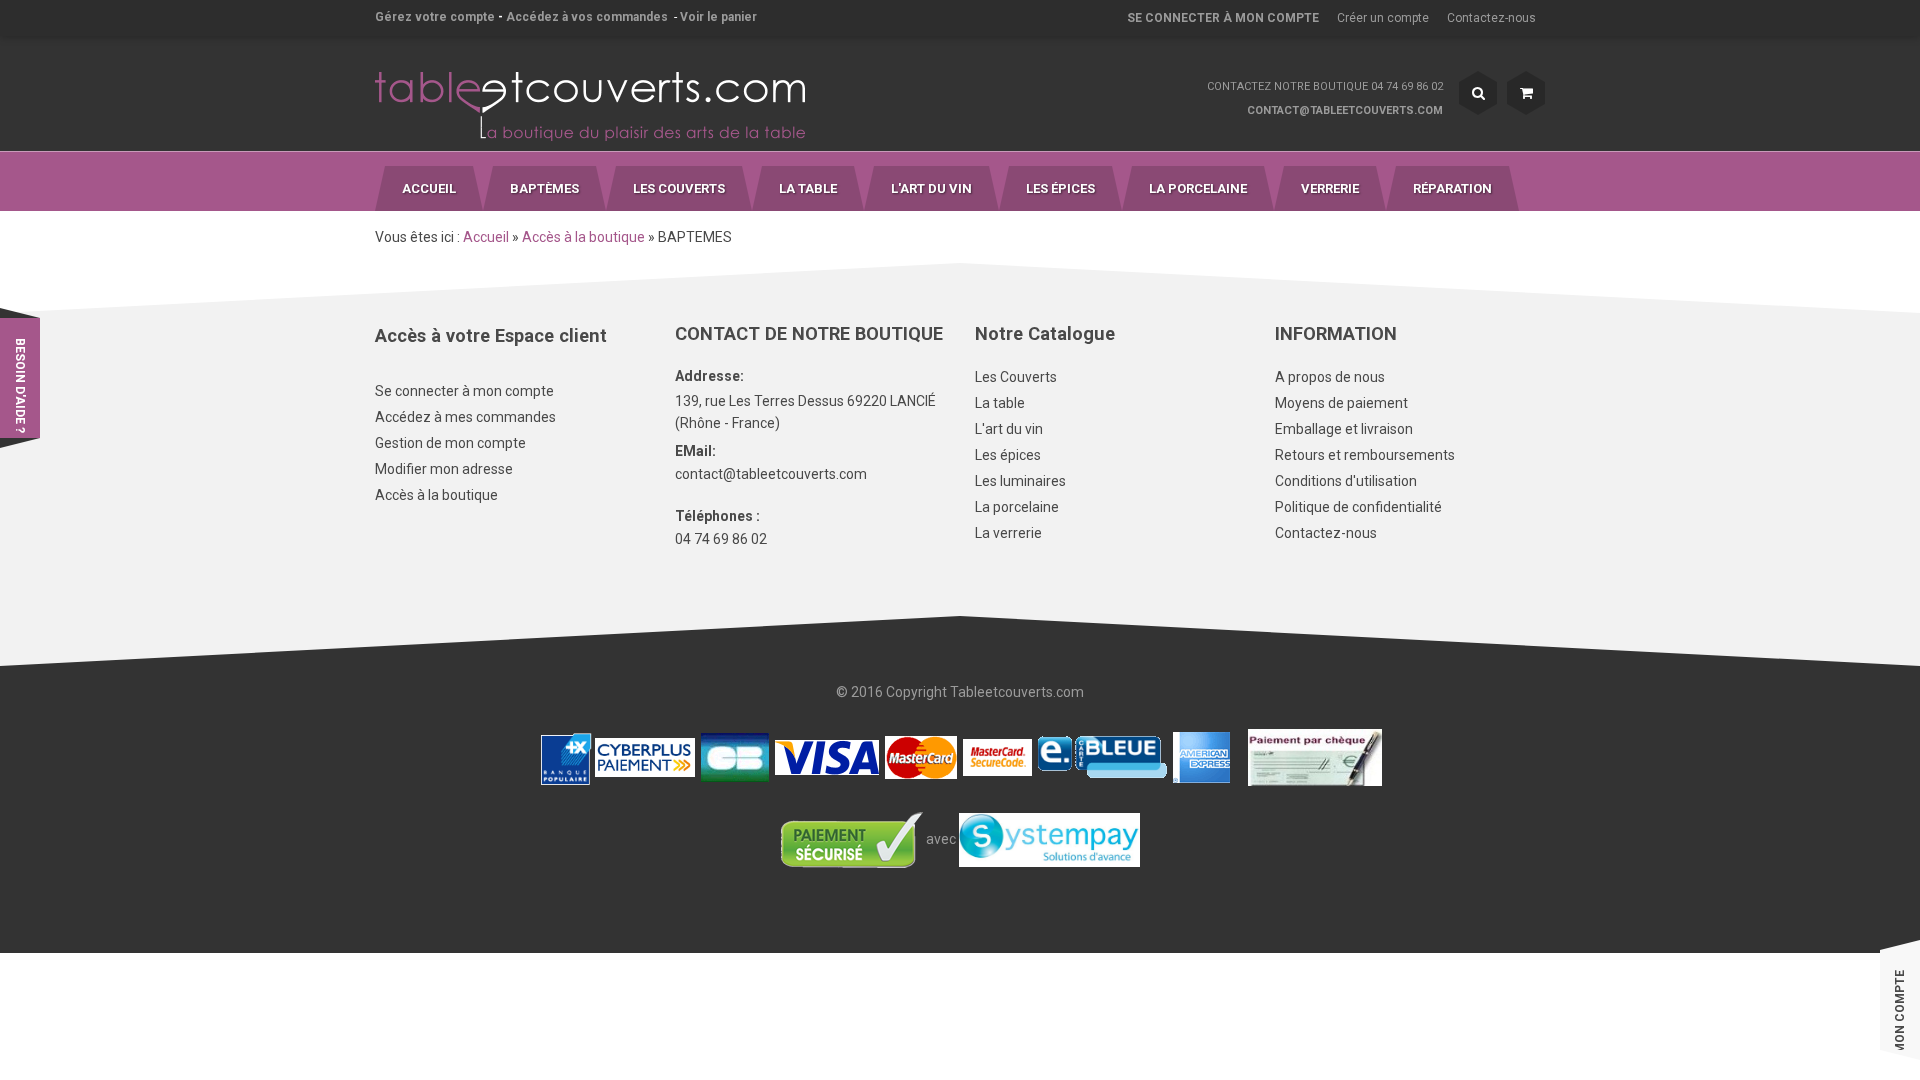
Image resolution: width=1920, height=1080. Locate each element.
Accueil (486, 237)
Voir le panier (718, 17)
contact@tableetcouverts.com (1345, 110)
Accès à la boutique (583, 237)
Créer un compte (1383, 18)
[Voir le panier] (1526, 93)
